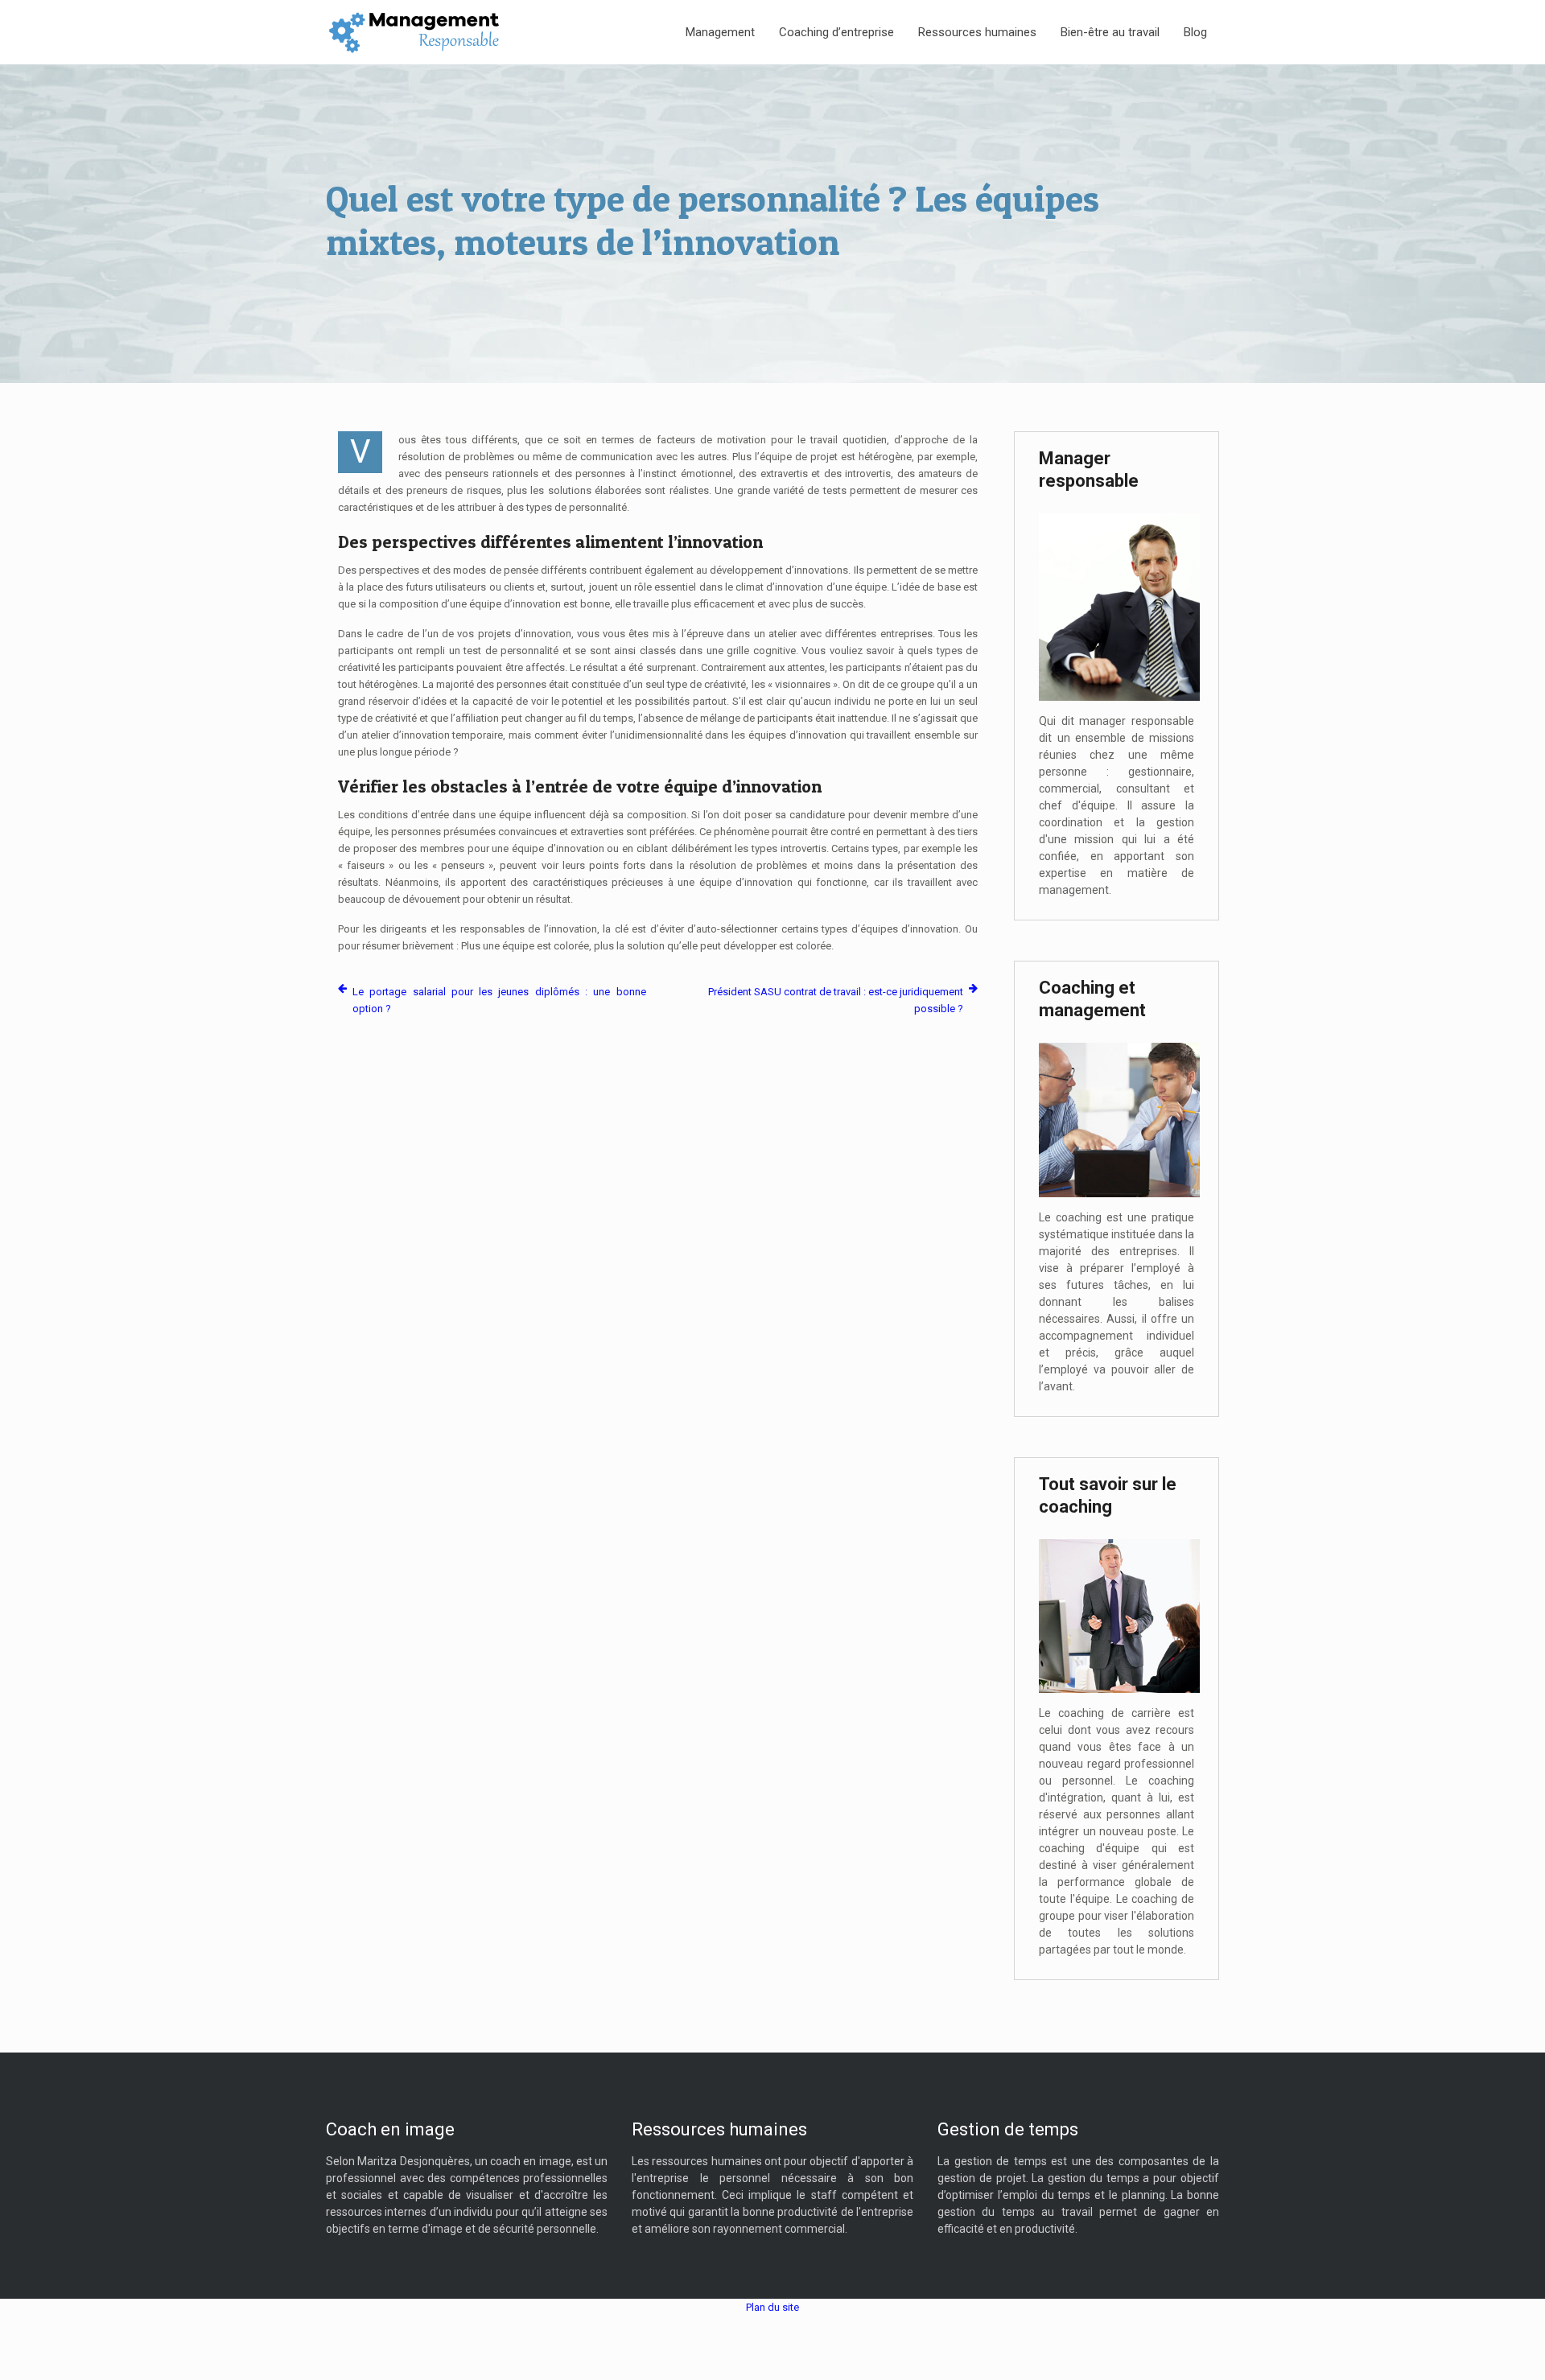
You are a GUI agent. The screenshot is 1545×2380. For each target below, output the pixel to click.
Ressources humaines (977, 32)
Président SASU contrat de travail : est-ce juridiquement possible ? (836, 1000)
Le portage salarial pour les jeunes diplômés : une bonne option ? (499, 1000)
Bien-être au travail (1110, 32)
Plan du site (772, 2307)
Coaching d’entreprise (836, 32)
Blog (1195, 32)
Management (720, 32)
